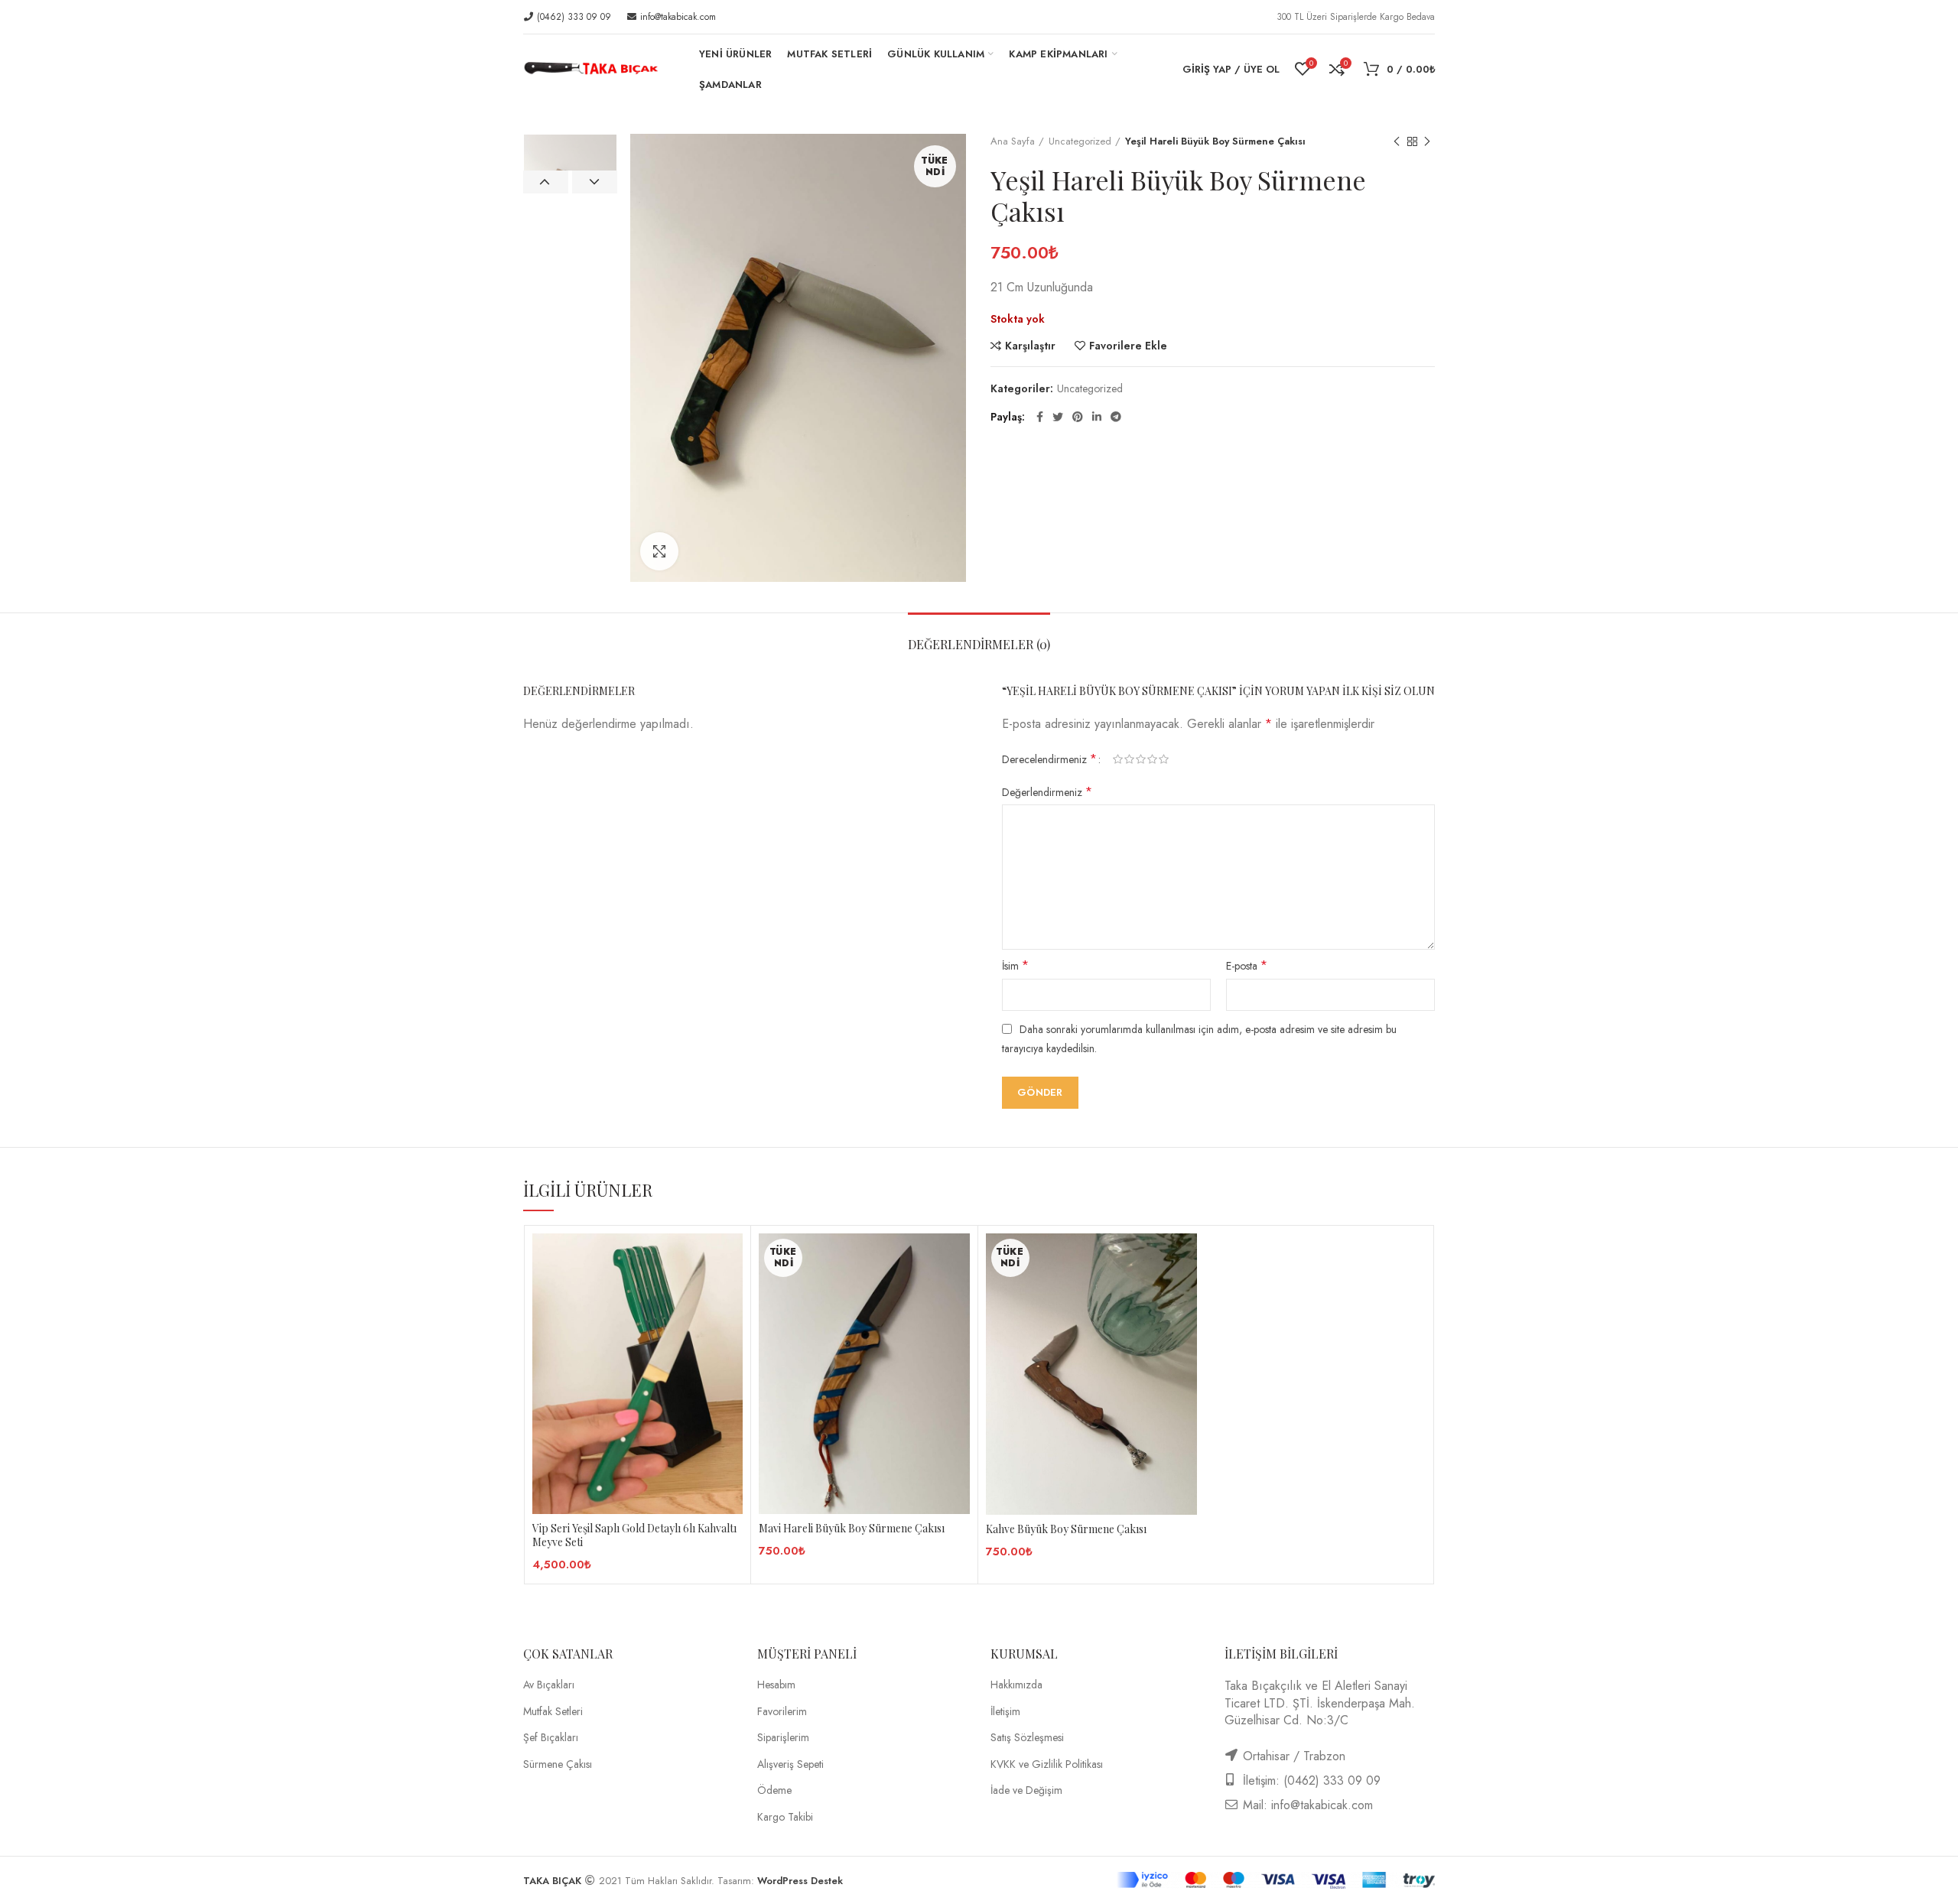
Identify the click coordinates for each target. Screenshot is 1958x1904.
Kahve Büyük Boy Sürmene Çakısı (1066, 1529)
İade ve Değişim (1026, 1790)
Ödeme (774, 1790)
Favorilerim (782, 1712)
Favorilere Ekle (1128, 346)
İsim (1015, 966)
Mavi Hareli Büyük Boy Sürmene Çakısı (852, 1529)
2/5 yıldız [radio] (1129, 759)
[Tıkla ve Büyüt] (659, 551)
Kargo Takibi (785, 1817)
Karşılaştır (1030, 346)
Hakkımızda (1016, 1685)
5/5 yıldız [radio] (1164, 759)
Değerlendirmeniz (1047, 792)
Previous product (1397, 141)
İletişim (1005, 1712)
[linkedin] (1097, 417)
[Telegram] (1116, 417)
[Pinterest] (1078, 417)
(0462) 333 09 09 (572, 17)
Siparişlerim (783, 1738)
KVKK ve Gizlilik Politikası (1047, 1764)
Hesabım (776, 1685)
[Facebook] (1040, 417)
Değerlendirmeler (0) (979, 644)
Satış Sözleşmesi (1027, 1738)
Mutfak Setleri (553, 1712)
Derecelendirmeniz (1049, 759)
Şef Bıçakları (551, 1738)
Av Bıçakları (549, 1685)
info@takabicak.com (677, 17)
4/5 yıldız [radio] (1152, 759)
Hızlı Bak (731, 1293)
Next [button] (595, 182)
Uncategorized (1080, 141)
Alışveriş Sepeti (790, 1764)
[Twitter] (1058, 417)
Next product (1427, 141)
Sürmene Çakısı (558, 1764)
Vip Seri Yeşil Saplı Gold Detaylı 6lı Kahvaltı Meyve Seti (634, 1535)
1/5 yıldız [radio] (1118, 759)
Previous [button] (546, 182)
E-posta (1247, 966)
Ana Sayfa (1013, 141)
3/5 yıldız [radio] (1141, 759)
